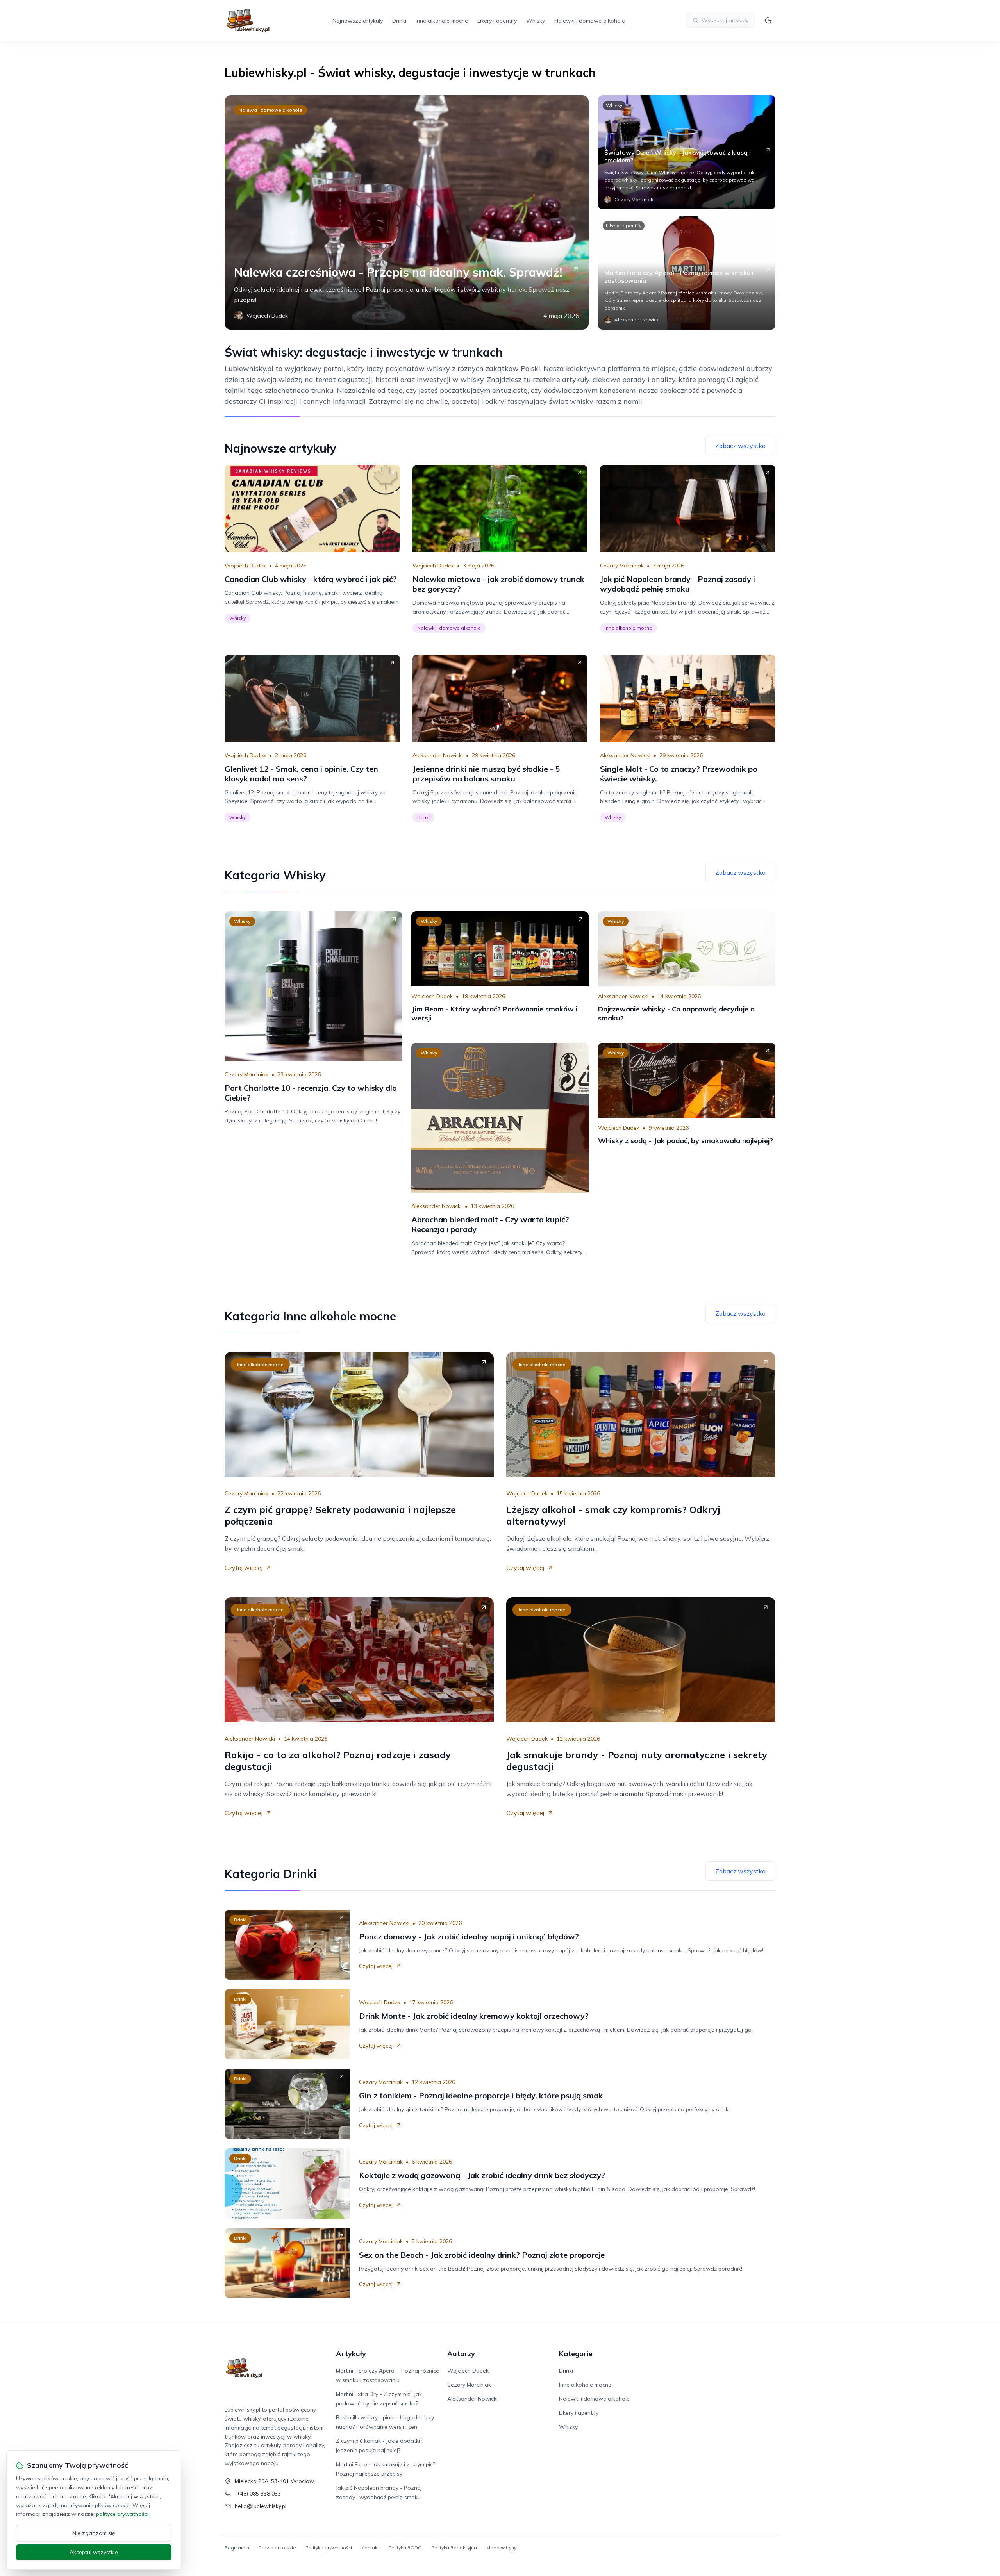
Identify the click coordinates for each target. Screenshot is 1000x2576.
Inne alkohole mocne (442, 21)
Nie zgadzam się (94, 2533)
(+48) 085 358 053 (258, 2494)
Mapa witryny (501, 2548)
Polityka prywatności (329, 2548)
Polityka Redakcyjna (454, 2548)
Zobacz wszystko (740, 446)
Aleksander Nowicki (438, 755)
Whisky (536, 21)
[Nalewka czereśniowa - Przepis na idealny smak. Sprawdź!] (407, 212)
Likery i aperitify (497, 21)
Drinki (399, 21)
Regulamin (237, 2548)
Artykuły (351, 2354)
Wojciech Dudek (245, 566)
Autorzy (461, 2354)
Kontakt (370, 2548)
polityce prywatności (122, 2514)
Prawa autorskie (277, 2548)
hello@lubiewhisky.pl (261, 2506)
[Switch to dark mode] (768, 20)
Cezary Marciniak (622, 566)
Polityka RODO (405, 2548)
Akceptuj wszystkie (94, 2552)
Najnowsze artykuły (358, 21)
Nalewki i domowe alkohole (590, 21)
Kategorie (576, 2354)
